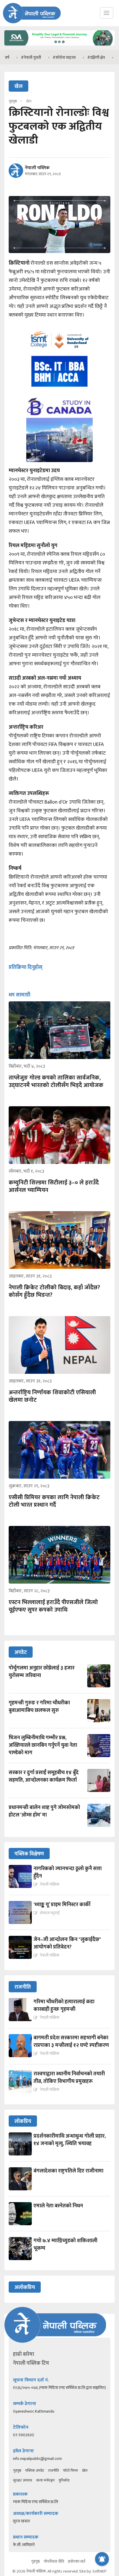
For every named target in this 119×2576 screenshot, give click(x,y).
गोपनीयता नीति (54, 2561)
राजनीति (54, 2471)
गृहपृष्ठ (17, 2471)
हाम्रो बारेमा (24, 2354)
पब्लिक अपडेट (35, 2471)
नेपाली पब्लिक (37, 168)
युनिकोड (64, 2480)
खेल (85, 2471)
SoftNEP (100, 2571)
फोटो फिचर (70, 2471)
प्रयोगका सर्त (77, 2561)
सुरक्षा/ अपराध (23, 2480)
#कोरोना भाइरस (42, 58)
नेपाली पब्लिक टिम (31, 2363)
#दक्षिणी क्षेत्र (74, 58)
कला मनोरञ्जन (45, 2480)
